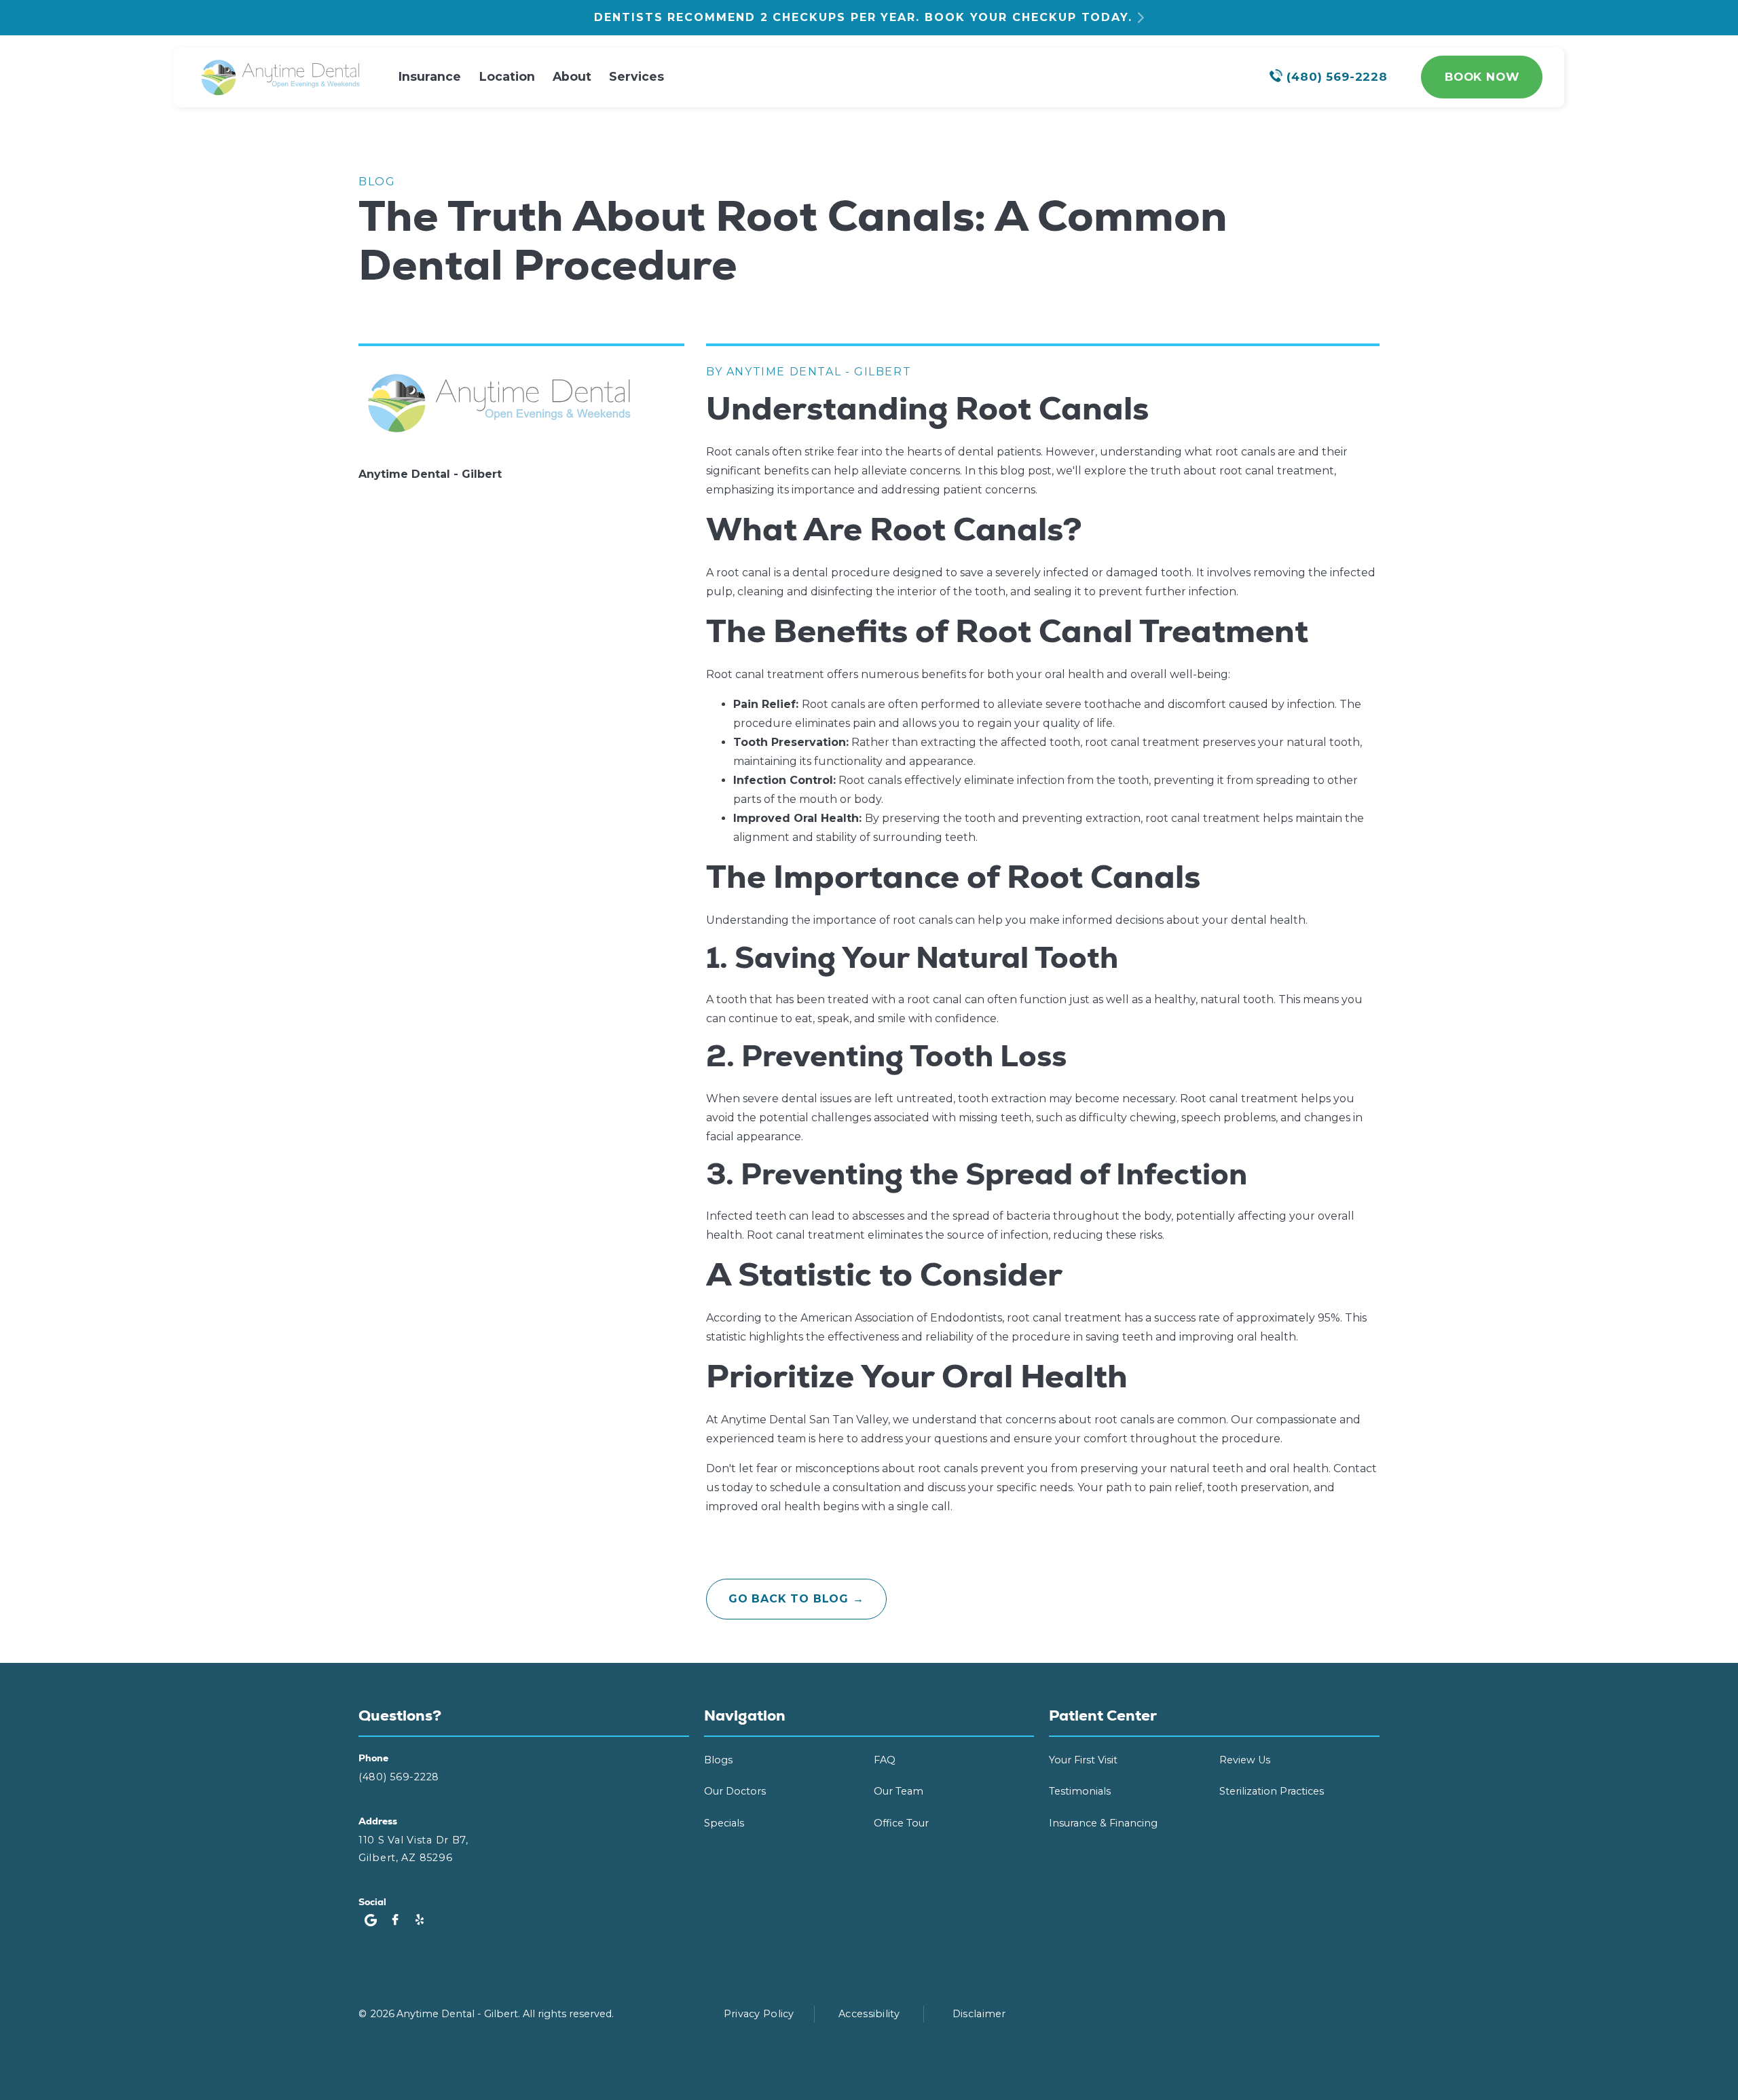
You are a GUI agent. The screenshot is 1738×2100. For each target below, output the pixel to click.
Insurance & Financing (1103, 1823)
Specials (724, 1823)
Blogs (718, 1760)
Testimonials (1080, 1791)
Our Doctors (735, 1791)
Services (636, 76)
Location (507, 76)
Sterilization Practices (1272, 1791)
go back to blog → (796, 1599)
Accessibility (869, 2014)
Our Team (899, 1791)
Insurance (430, 76)
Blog (377, 182)
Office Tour (901, 1823)
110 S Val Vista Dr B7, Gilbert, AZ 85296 (413, 1849)
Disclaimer (979, 2014)
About (572, 76)
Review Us (1245, 1760)
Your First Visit (1083, 1760)
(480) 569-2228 (399, 1777)
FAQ (885, 1760)
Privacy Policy (759, 2014)
